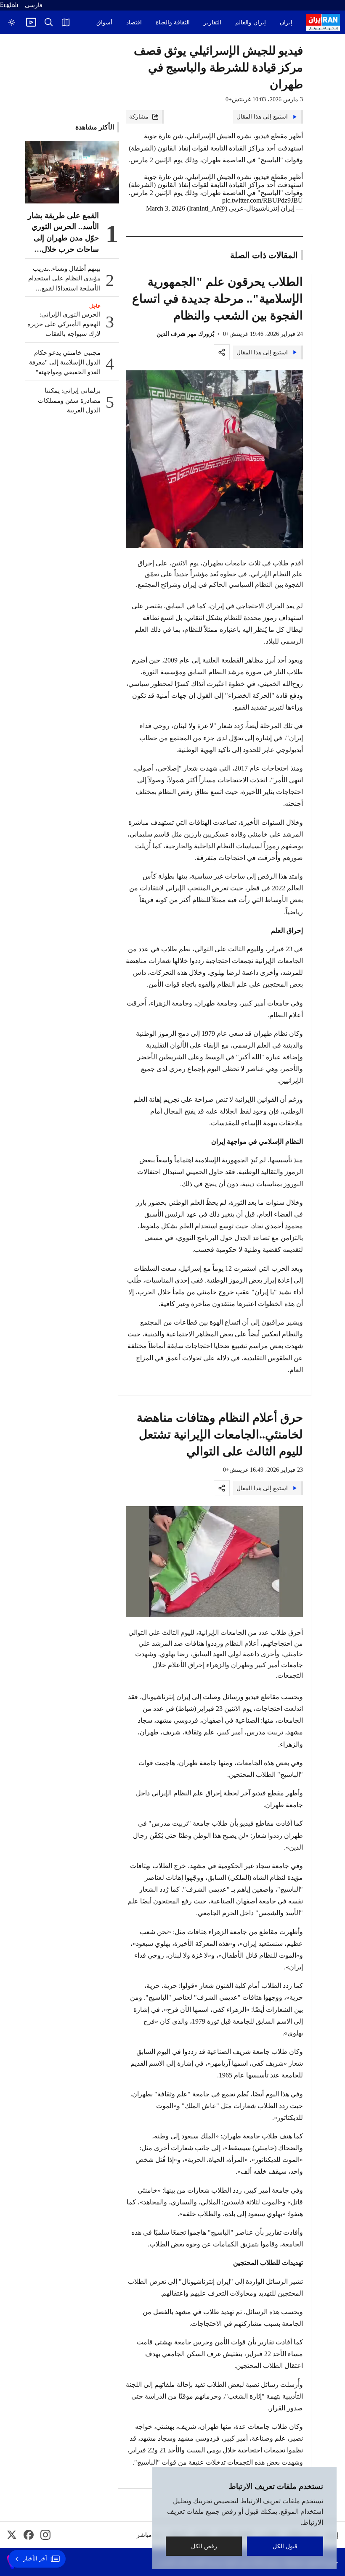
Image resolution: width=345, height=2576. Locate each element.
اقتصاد (134, 22)
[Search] (49, 22)
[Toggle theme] (12, 22)
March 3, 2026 (166, 208)
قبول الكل (285, 2546)
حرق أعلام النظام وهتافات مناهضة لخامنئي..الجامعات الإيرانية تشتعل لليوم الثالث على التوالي (220, 1434)
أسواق (104, 22)
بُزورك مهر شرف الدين (185, 334)
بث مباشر (149, 2535)
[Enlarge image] (215, 459)
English (9, 5)
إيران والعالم (251, 22)
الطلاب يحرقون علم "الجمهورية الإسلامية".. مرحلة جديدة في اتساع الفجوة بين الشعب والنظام (218, 299)
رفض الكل (204, 2546)
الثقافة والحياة (173, 22)
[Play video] (31, 22)
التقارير (212, 22)
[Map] (66, 22)
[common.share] (222, 352)
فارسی (34, 5)
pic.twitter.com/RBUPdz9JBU (263, 200)
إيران (286, 22)
